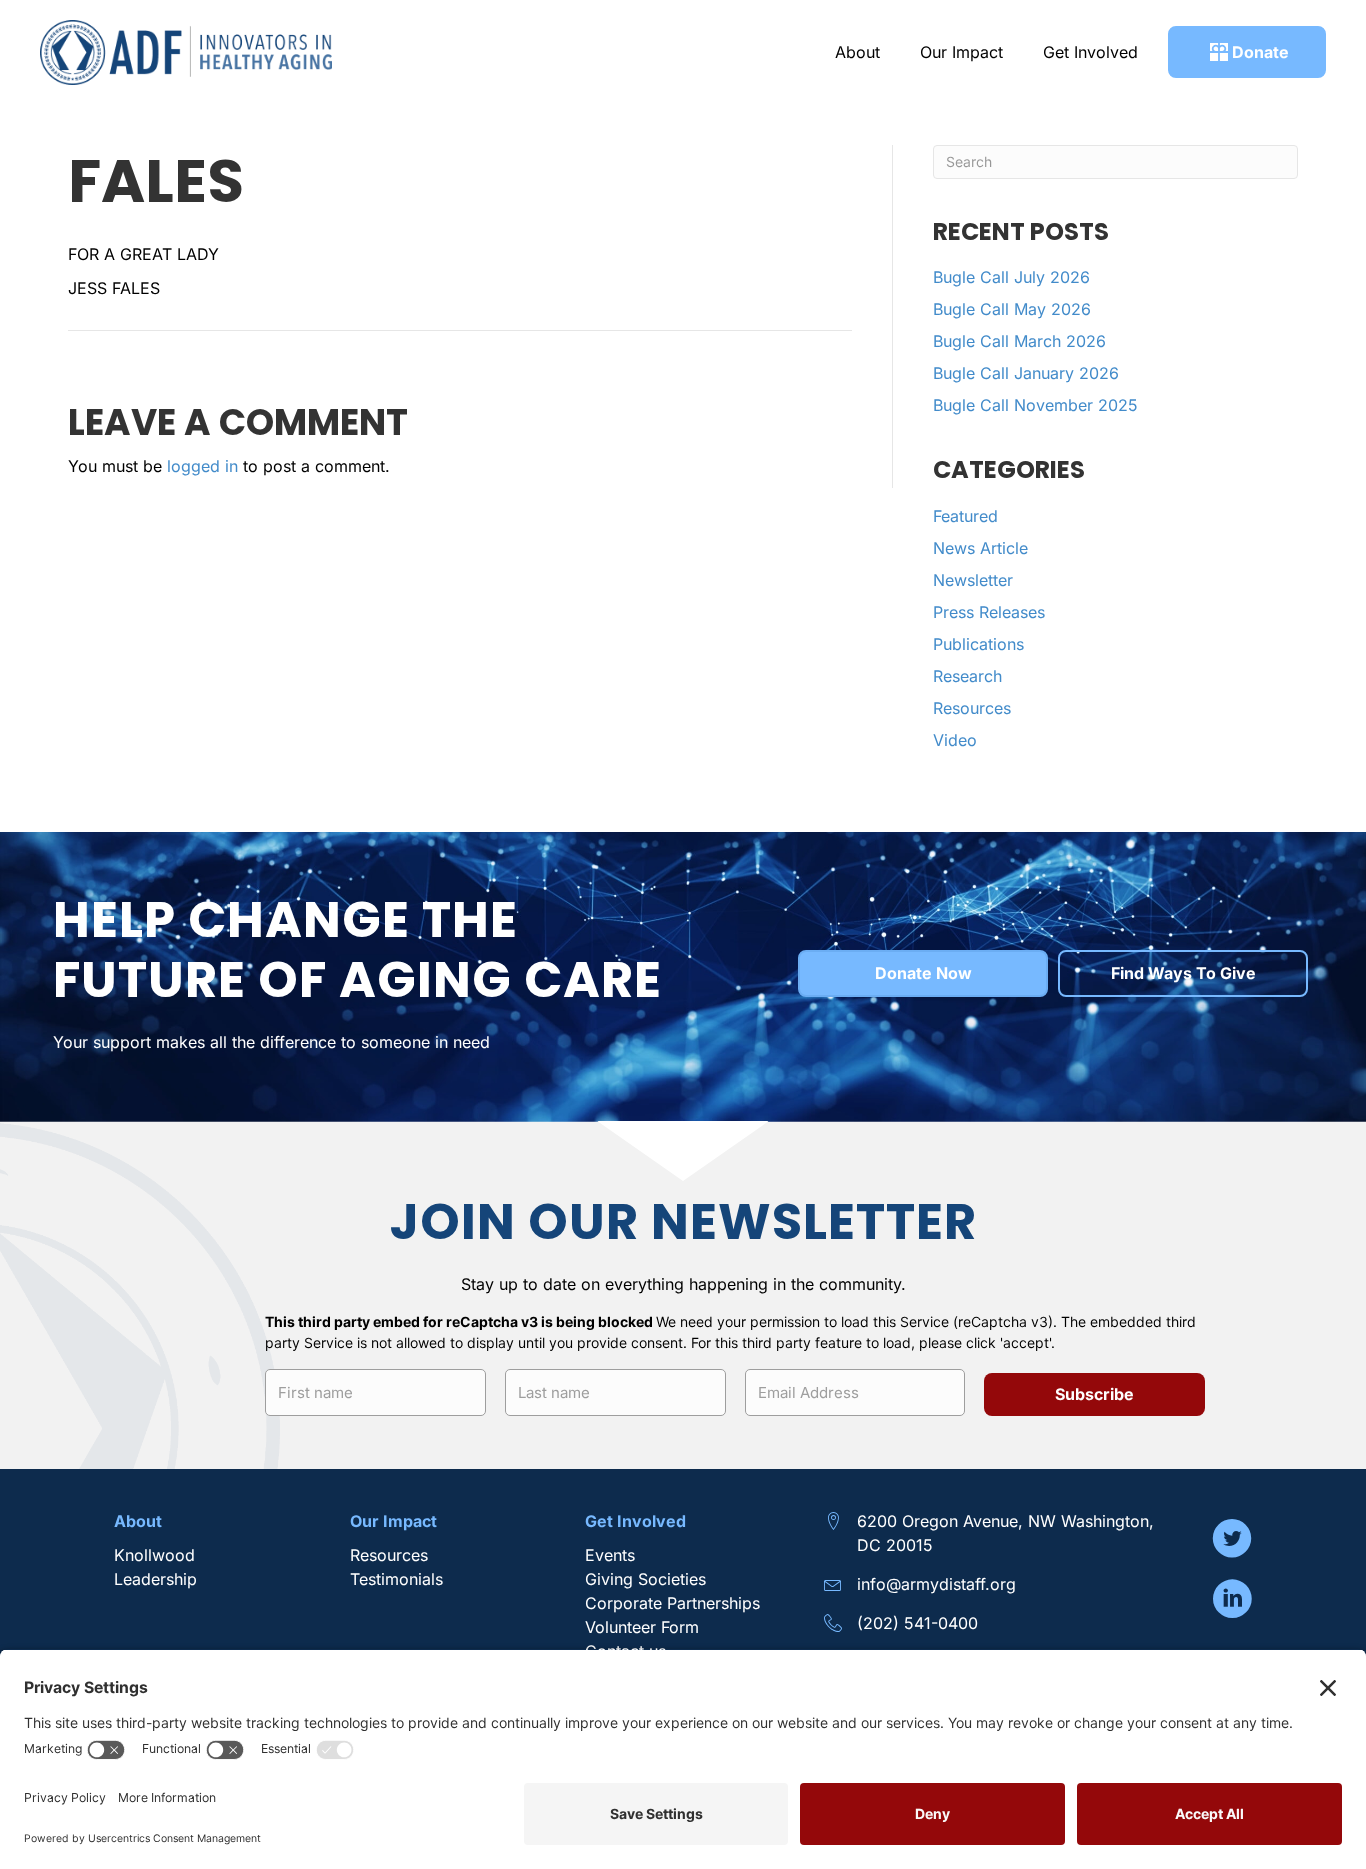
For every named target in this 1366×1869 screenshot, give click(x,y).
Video (955, 740)
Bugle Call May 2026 (1012, 309)
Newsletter (973, 580)
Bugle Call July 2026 (1011, 277)
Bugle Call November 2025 (1035, 405)
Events (610, 1555)
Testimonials (396, 1579)
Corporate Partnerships (675, 1603)
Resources (972, 708)
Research (967, 676)
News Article (980, 548)
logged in (202, 466)
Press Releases (989, 612)
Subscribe (1094, 1394)
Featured (965, 516)
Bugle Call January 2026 (1026, 373)
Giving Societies (645, 1579)
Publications (978, 644)
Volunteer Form (642, 1627)
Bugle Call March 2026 (1019, 341)
